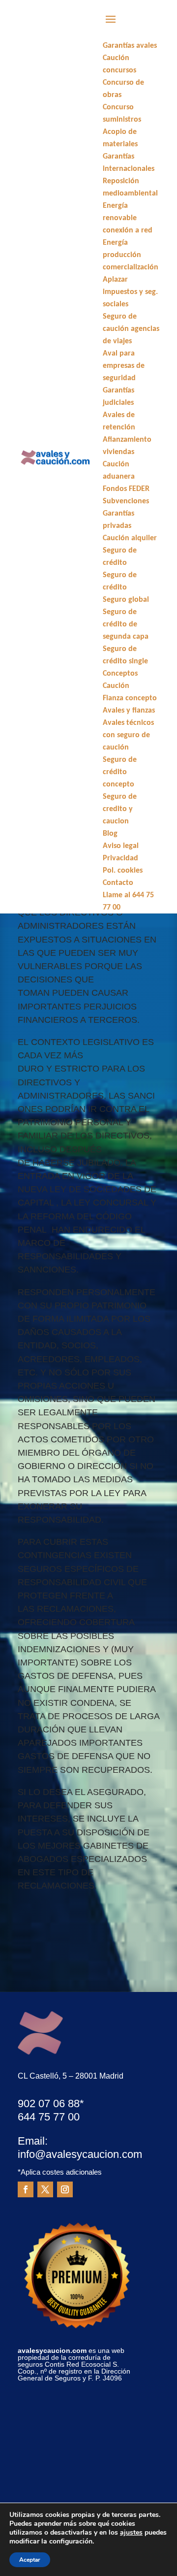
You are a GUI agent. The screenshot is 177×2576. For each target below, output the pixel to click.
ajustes (131, 2533)
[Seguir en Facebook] (26, 2189)
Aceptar (30, 2560)
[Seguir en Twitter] (45, 2189)
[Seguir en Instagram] (65, 2189)
